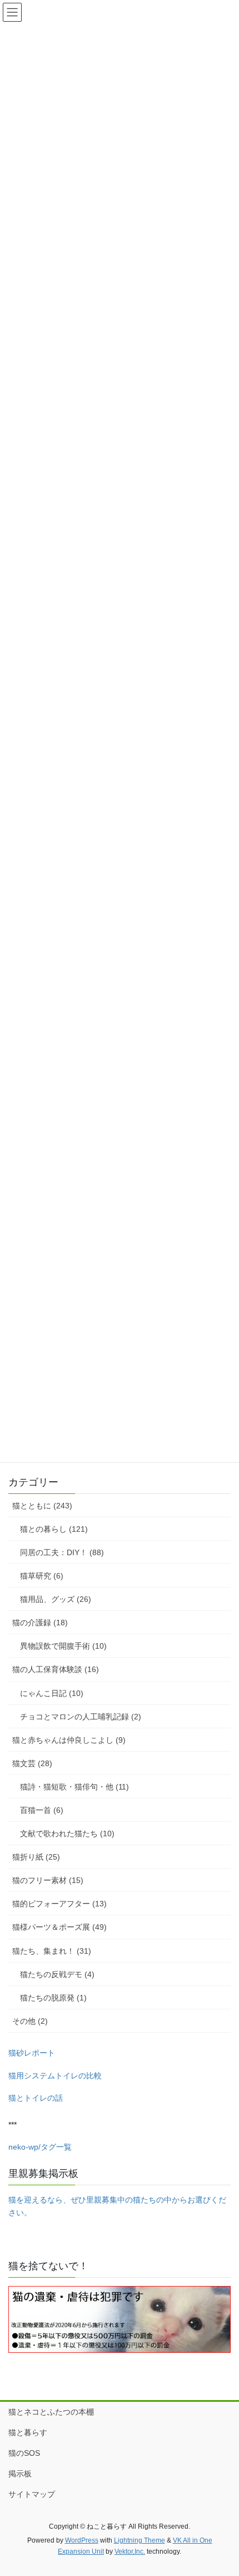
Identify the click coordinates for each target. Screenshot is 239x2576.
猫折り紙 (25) (36, 1857)
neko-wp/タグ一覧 (40, 2147)
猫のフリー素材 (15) (48, 1880)
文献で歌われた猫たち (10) (67, 1833)
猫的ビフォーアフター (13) (59, 1904)
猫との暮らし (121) (54, 1529)
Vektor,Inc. (130, 2552)
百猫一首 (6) (42, 1810)
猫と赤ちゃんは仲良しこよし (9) (69, 1740)
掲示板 (20, 2474)
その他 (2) (30, 2021)
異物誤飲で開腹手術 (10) (63, 1646)
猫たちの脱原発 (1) (53, 1998)
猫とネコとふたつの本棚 (51, 2412)
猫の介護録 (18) (40, 1623)
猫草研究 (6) (42, 1576)
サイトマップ (32, 2494)
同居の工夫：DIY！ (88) (62, 1552)
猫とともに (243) (42, 1506)
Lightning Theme (140, 2540)
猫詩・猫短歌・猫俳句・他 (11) (74, 1787)
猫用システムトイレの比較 (55, 2076)
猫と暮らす (28, 2432)
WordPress (82, 2540)
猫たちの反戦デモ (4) (57, 1974)
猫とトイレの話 (36, 2098)
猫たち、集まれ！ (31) (52, 1951)
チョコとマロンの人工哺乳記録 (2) (81, 1717)
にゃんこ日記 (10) (52, 1693)
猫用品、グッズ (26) (56, 1599)
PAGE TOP (222, 2489)
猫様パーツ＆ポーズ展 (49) (59, 1927)
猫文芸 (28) (32, 1763)
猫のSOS (24, 2453)
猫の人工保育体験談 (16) (56, 1669)
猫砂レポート (32, 2053)
